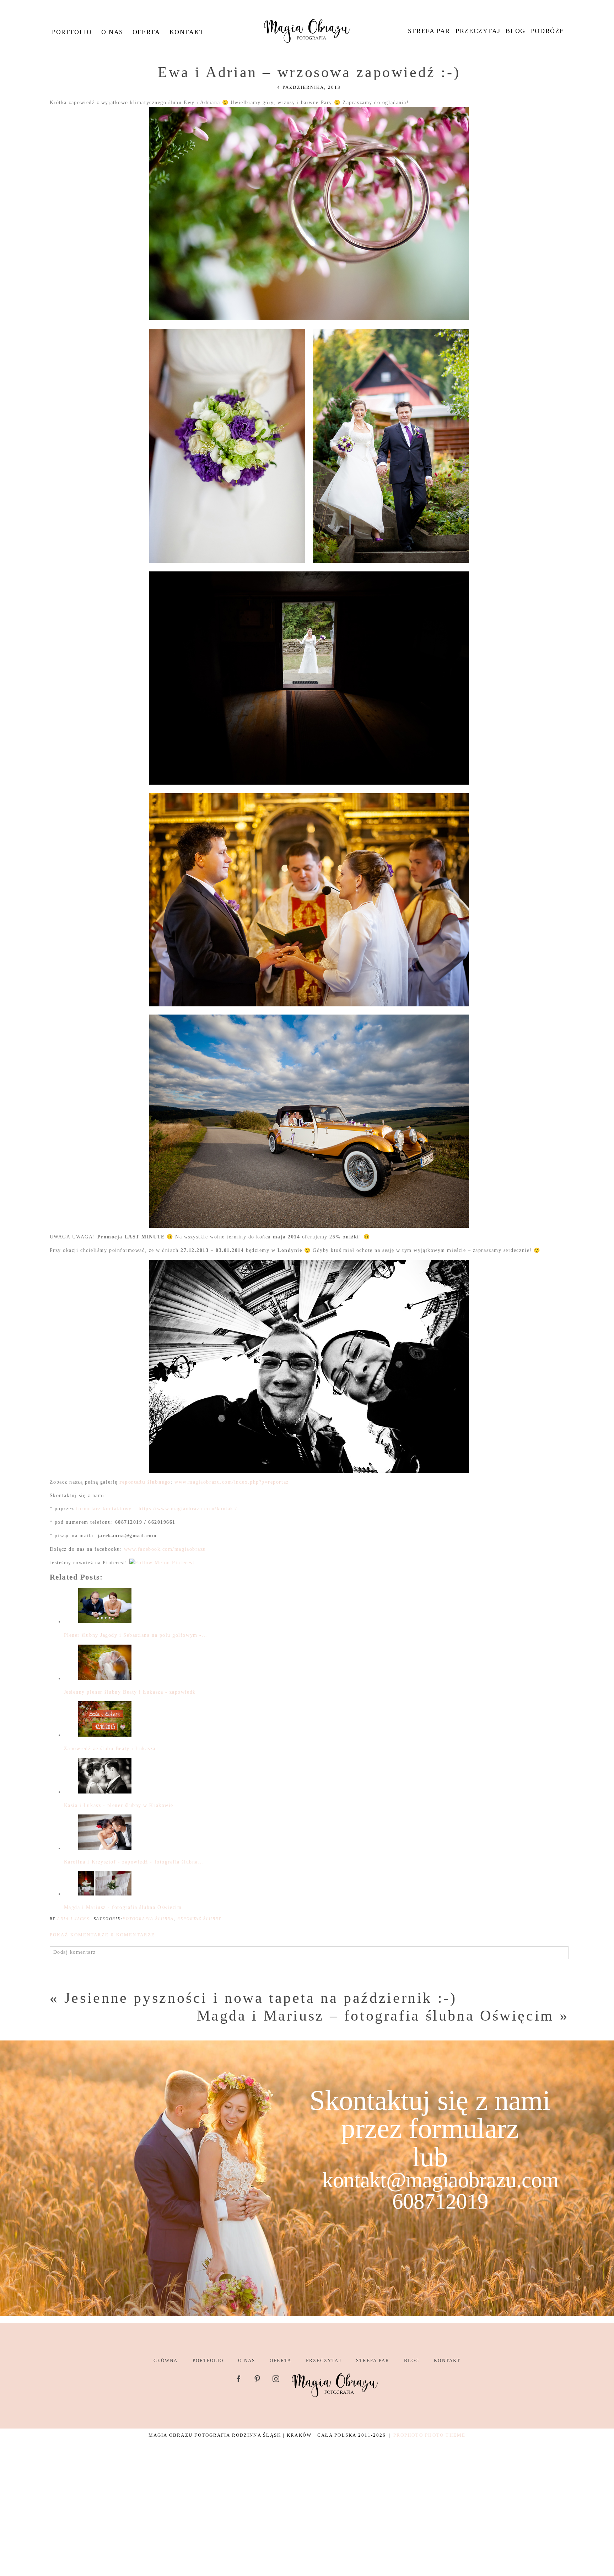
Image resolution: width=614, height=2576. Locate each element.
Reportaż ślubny (199, 1919)
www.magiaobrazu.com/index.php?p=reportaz (232, 1482)
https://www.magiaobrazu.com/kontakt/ (188, 1509)
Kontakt (187, 32)
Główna (166, 2360)
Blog (515, 31)
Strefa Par (429, 31)
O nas (112, 32)
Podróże (548, 31)
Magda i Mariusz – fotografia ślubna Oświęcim (375, 2016)
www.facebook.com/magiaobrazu (165, 1549)
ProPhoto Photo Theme (429, 2435)
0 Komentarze (102, 1935)
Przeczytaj (478, 31)
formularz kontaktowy (104, 1509)
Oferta (146, 32)
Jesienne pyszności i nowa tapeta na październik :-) (261, 1998)
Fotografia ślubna (148, 1919)
